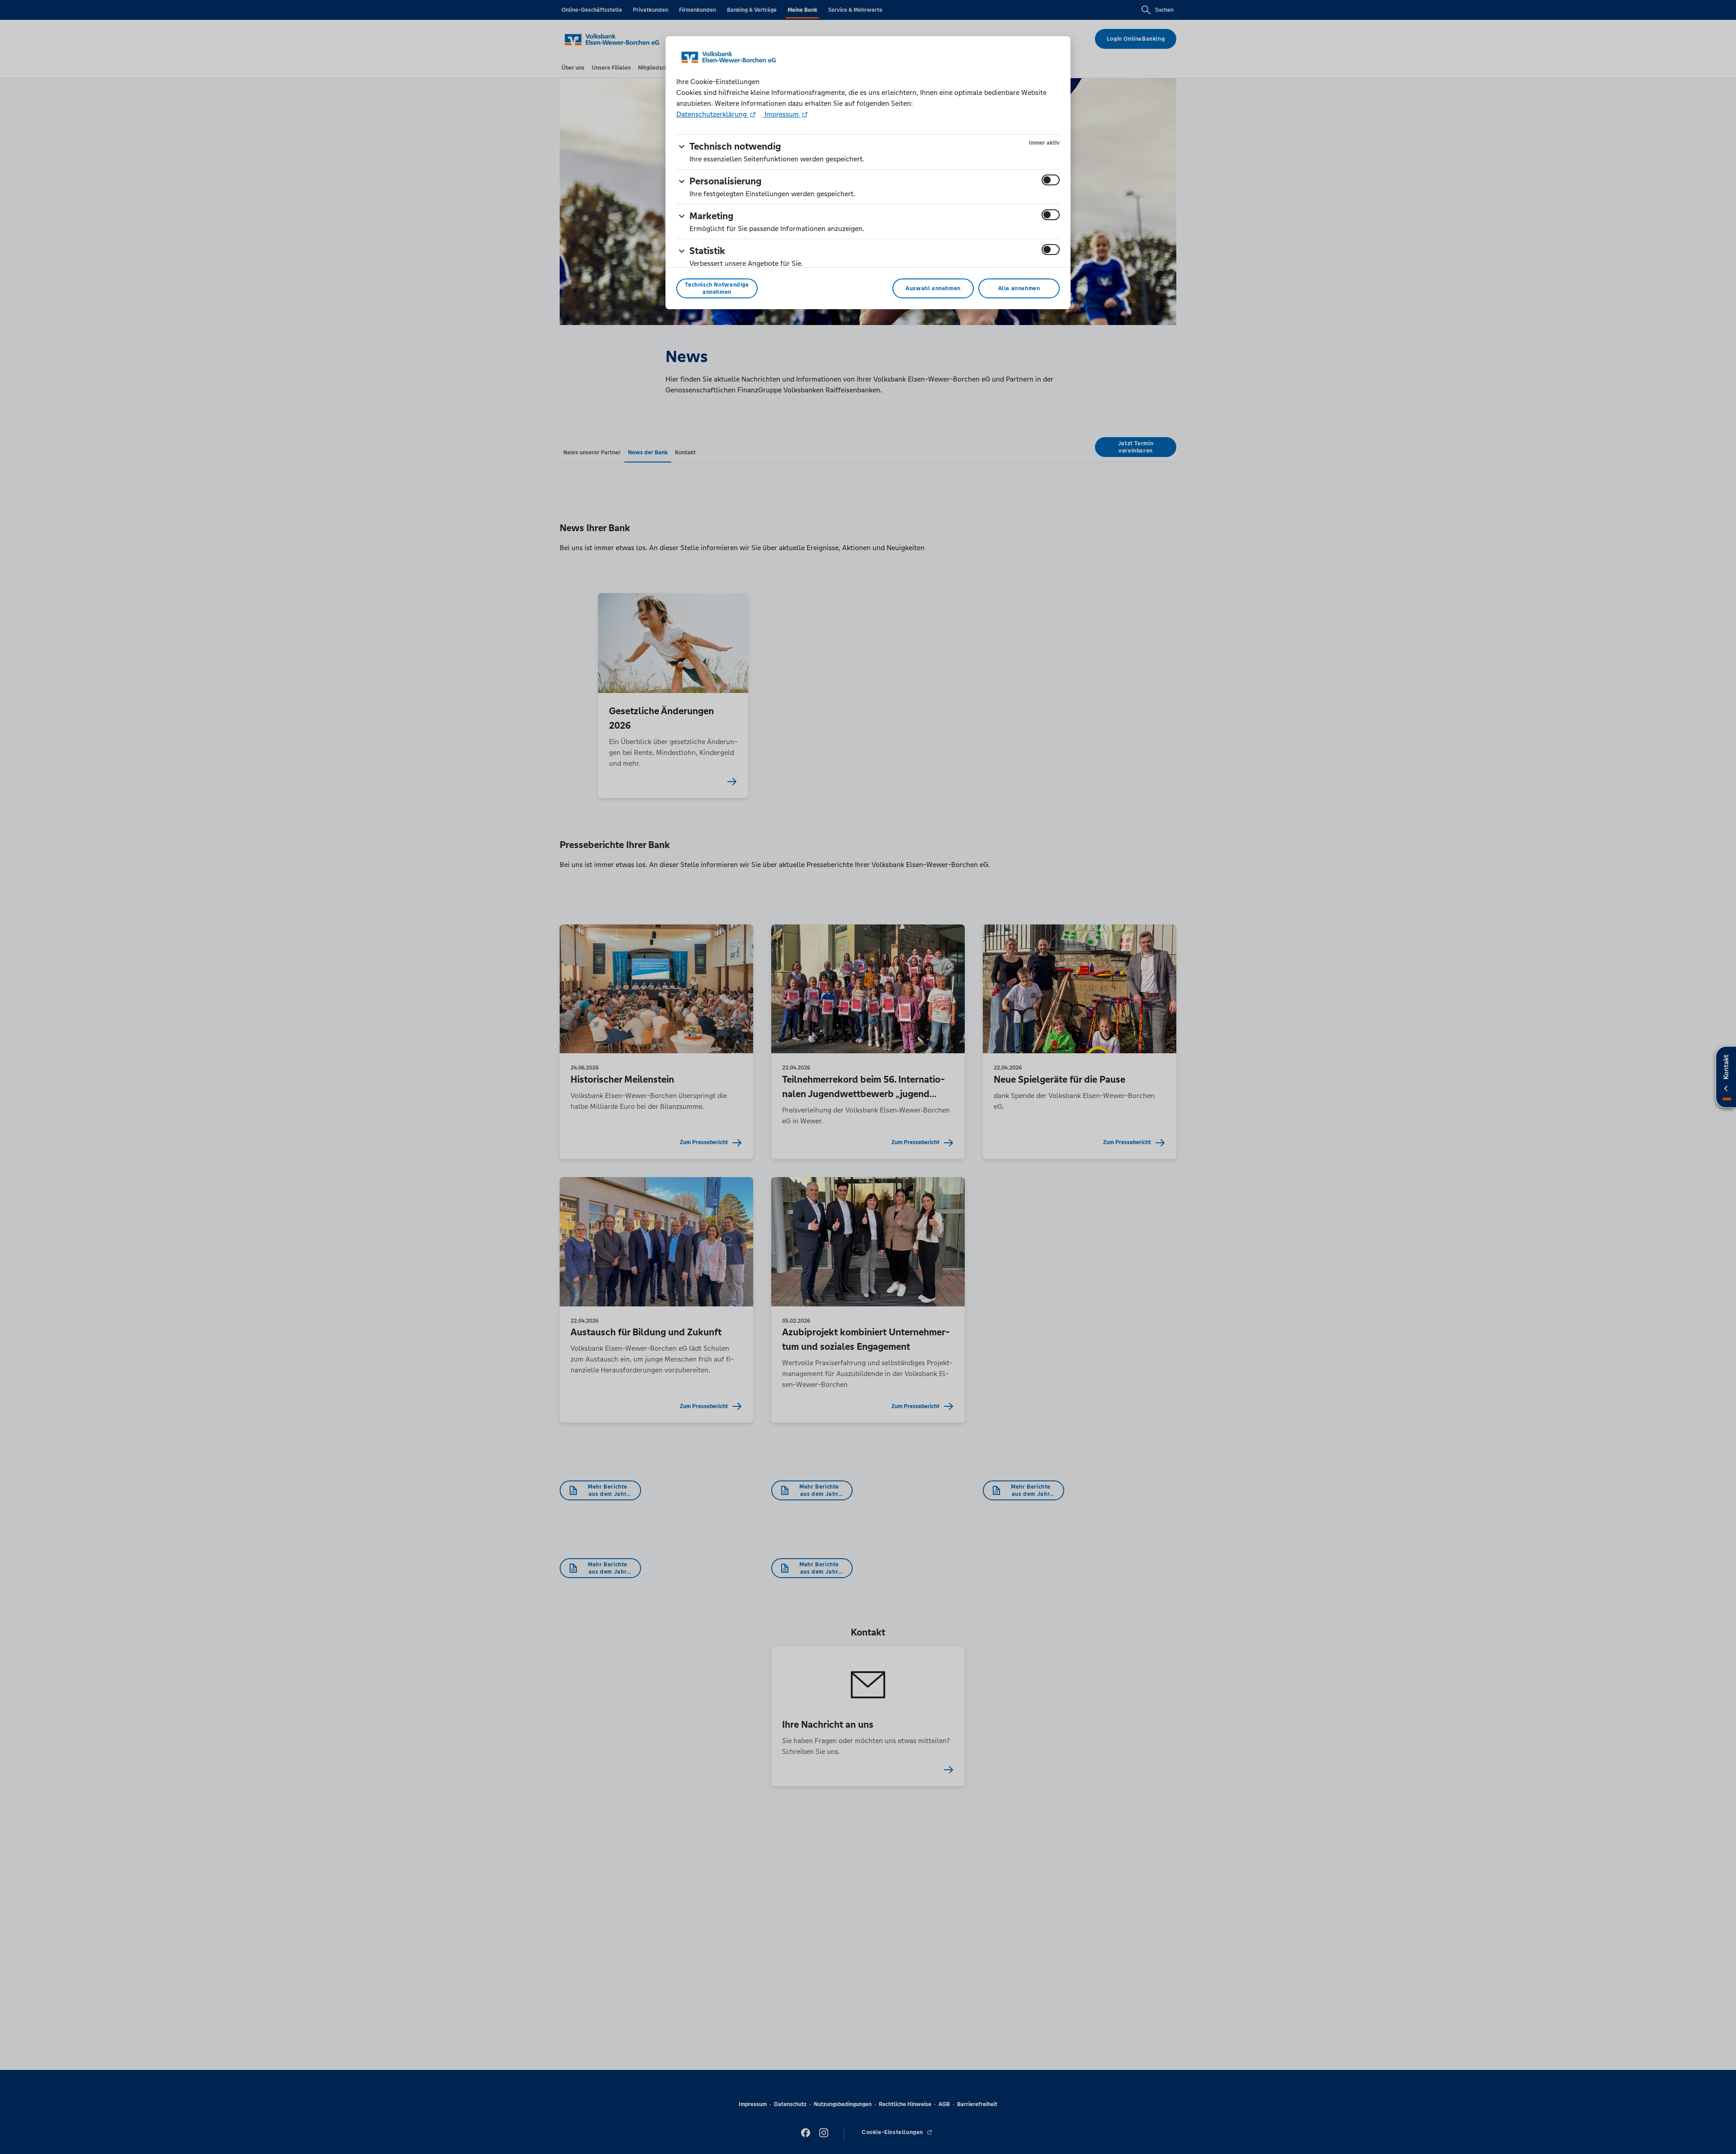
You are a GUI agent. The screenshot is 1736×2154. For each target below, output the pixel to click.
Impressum (782, 114)
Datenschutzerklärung (712, 114)
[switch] (1051, 180)
